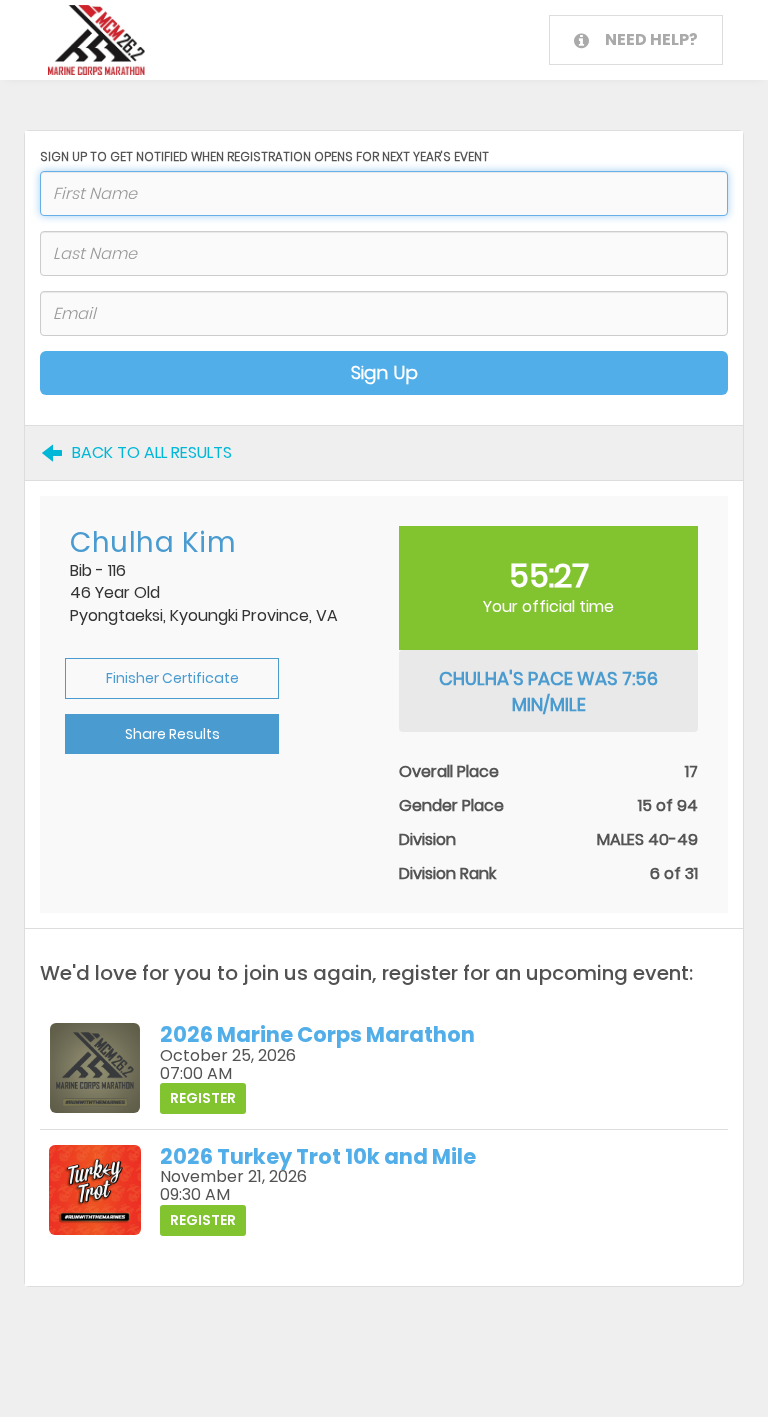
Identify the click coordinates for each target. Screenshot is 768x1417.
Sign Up (384, 372)
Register (203, 1098)
